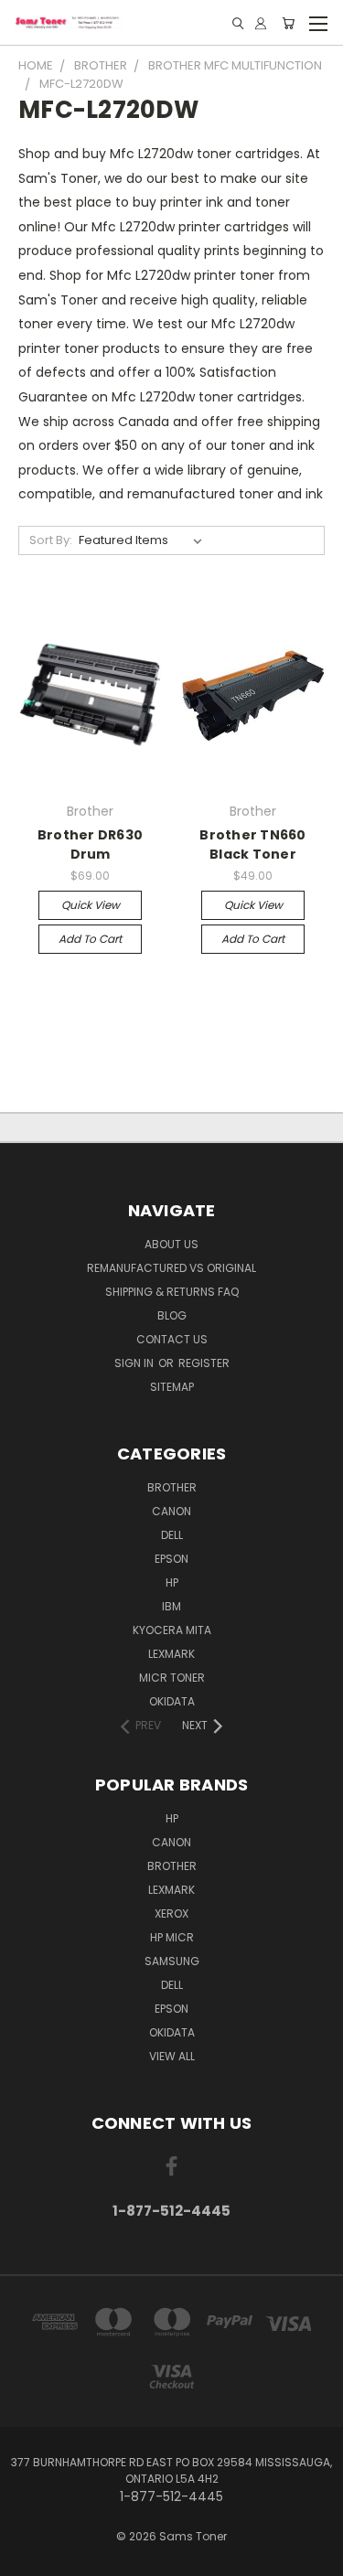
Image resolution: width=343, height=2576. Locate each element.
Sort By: (51, 540)
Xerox (171, 1913)
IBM (171, 1606)
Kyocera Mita (172, 1630)
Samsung (172, 1961)
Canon (171, 1511)
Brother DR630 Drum (90, 844)
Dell (172, 1535)
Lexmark (171, 1654)
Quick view (91, 905)
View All (172, 2056)
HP (172, 1582)
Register (204, 1363)
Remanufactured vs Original (171, 1268)
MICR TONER (172, 1678)
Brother (172, 1487)
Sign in (135, 1363)
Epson (171, 1559)
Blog (172, 1315)
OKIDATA (172, 1701)
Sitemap (172, 1387)
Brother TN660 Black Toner (252, 844)
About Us (171, 1244)
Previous (28, 2558)
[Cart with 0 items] (288, 23)
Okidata (172, 2032)
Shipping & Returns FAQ (172, 1292)
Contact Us (172, 1339)
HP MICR (172, 1937)
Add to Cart (90, 939)
